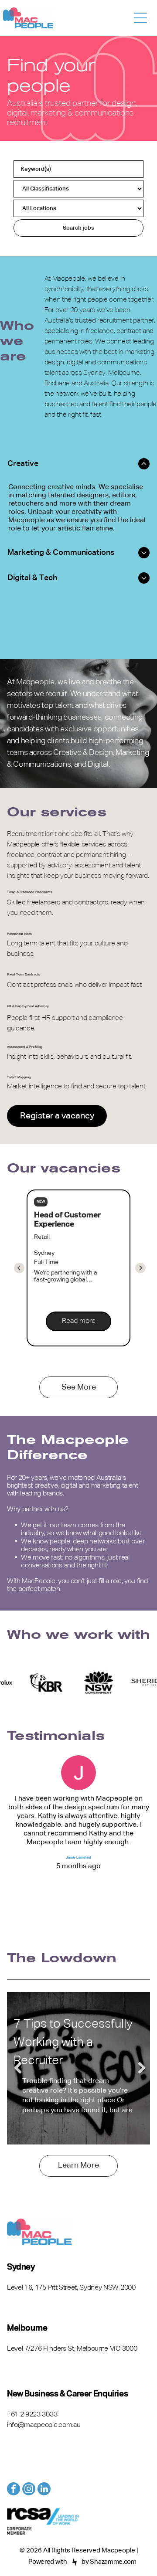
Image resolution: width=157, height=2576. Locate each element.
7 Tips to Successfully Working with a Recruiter (73, 2042)
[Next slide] (19, 1268)
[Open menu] (140, 18)
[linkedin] (44, 2490)
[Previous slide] (140, 1268)
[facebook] (14, 2490)
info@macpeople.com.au (44, 2425)
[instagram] (29, 2490)
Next (139, 2068)
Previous (18, 2068)
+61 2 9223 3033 (32, 2415)
